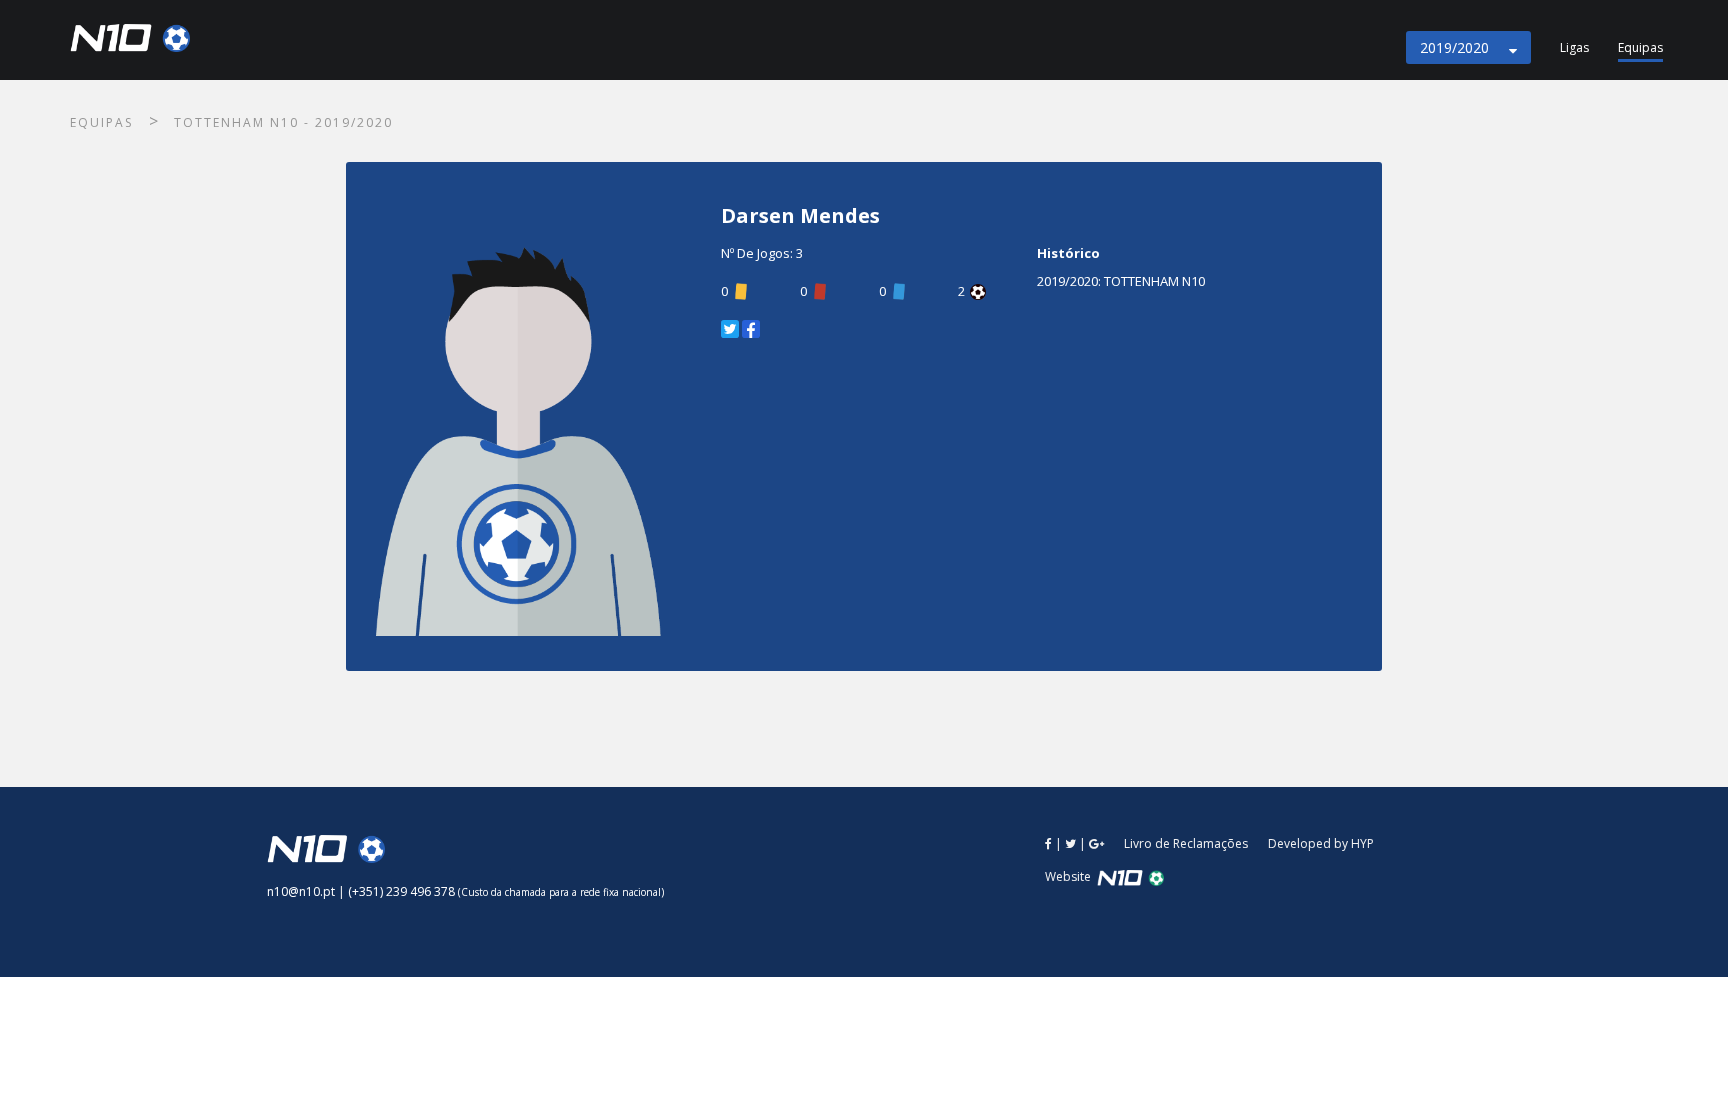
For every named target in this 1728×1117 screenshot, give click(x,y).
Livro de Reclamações (1186, 843)
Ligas (1574, 47)
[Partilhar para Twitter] (730, 329)
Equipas (1640, 47)
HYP (1362, 843)
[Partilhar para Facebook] (751, 329)
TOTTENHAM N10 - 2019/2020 (283, 122)
